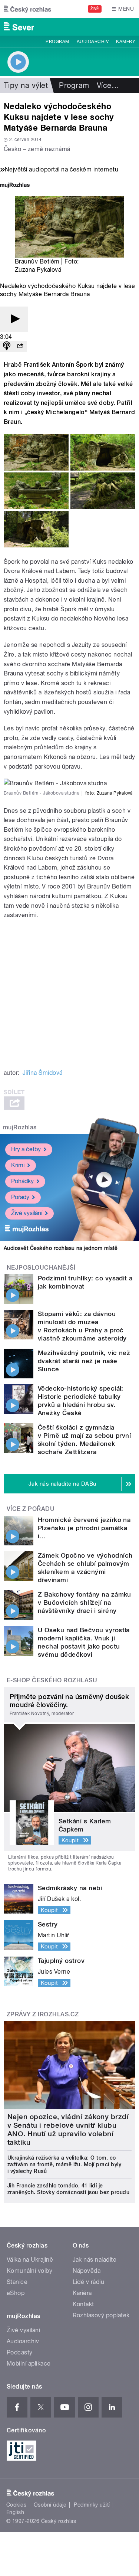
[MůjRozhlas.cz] (15, 186)
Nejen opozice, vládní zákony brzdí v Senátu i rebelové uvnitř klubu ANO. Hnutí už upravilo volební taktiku (68, 2130)
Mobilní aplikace (29, 2364)
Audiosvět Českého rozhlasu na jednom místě (61, 1248)
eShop (16, 2293)
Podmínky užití (92, 2505)
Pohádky (22, 1181)
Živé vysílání (27, 1213)
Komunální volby (29, 2271)
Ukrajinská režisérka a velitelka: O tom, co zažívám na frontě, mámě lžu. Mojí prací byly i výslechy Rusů (64, 2164)
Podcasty (20, 2352)
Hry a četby (26, 1149)
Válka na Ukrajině (30, 2260)
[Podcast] (7, 346)
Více (108, 85)
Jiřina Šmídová (43, 1073)
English (15, 2512)
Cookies (16, 2505)
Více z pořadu (31, 1509)
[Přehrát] (14, 319)
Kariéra (82, 2293)
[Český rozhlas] (27, 9)
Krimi (18, 1165)
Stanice (17, 2282)
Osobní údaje (50, 2505)
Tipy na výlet (26, 85)
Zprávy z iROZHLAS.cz (43, 2014)
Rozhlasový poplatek (101, 2315)
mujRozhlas (20, 1127)
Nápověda (87, 2271)
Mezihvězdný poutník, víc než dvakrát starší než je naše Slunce (84, 1361)
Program (57, 42)
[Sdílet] (20, 346)
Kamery (126, 42)
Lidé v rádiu (89, 2282)
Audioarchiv (93, 42)
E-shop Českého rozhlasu (52, 1680)
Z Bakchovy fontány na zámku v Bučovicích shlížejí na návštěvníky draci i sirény (85, 1603)
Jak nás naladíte (95, 2260)
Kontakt (83, 2304)
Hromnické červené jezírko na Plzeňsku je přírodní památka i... (84, 1528)
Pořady (20, 1197)
